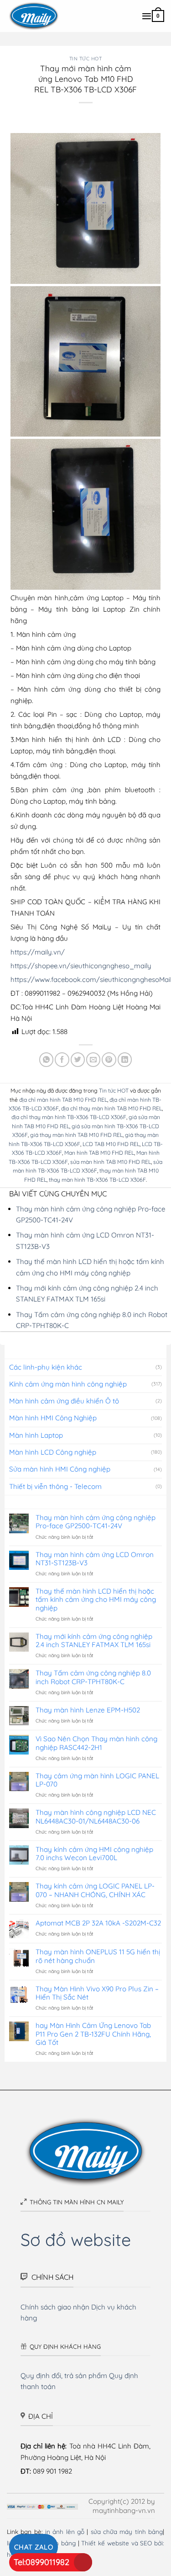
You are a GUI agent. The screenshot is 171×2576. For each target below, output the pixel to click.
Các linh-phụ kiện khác (46, 1367)
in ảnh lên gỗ (65, 2531)
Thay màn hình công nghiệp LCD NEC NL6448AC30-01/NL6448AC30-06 (96, 1817)
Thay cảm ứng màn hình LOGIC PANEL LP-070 (97, 1780)
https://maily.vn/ (38, 952)
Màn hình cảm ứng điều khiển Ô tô (64, 1401)
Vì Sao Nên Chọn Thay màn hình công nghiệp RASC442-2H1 (96, 1743)
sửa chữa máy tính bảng (127, 2531)
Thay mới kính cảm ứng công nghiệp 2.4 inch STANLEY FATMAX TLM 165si (94, 1641)
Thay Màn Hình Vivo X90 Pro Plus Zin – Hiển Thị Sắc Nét (97, 1993)
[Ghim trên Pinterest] (109, 1059)
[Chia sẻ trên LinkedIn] (125, 1059)
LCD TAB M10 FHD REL (111, 1144)
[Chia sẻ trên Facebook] (62, 1059)
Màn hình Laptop (36, 1435)
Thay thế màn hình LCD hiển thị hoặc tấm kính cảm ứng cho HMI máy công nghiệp (96, 1600)
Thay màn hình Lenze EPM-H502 (88, 1710)
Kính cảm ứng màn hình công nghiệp (68, 1384)
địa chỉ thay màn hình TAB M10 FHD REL (111, 1108)
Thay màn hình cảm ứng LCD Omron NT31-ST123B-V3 (95, 1559)
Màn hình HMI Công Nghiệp (53, 1418)
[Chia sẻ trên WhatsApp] (46, 1059)
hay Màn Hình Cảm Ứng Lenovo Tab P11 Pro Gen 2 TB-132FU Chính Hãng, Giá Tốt (93, 2034)
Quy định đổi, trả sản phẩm (64, 2376)
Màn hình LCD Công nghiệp (53, 1452)
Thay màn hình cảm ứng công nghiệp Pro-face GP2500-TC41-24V (96, 1522)
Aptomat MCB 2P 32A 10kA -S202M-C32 (98, 1923)
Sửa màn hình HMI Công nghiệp (60, 1469)
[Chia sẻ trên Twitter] (78, 1059)
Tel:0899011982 (41, 2562)
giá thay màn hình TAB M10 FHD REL (76, 1135)
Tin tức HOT (86, 59)
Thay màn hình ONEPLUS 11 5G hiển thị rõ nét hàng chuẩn (98, 1956)
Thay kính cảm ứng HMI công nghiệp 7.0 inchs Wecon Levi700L (94, 1854)
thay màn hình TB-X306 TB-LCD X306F (97, 1180)
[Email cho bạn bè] (93, 1059)
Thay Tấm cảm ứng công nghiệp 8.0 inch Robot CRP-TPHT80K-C (93, 1677)
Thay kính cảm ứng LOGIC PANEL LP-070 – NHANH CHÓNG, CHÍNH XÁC (95, 1890)
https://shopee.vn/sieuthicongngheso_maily (81, 966)
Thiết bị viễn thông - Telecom (55, 1486)
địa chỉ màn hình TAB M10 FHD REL (63, 1100)
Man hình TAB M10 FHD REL (99, 1153)
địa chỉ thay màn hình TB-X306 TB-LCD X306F (69, 1117)
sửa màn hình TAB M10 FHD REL (111, 1162)
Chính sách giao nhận (55, 2307)
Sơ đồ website (76, 2239)
